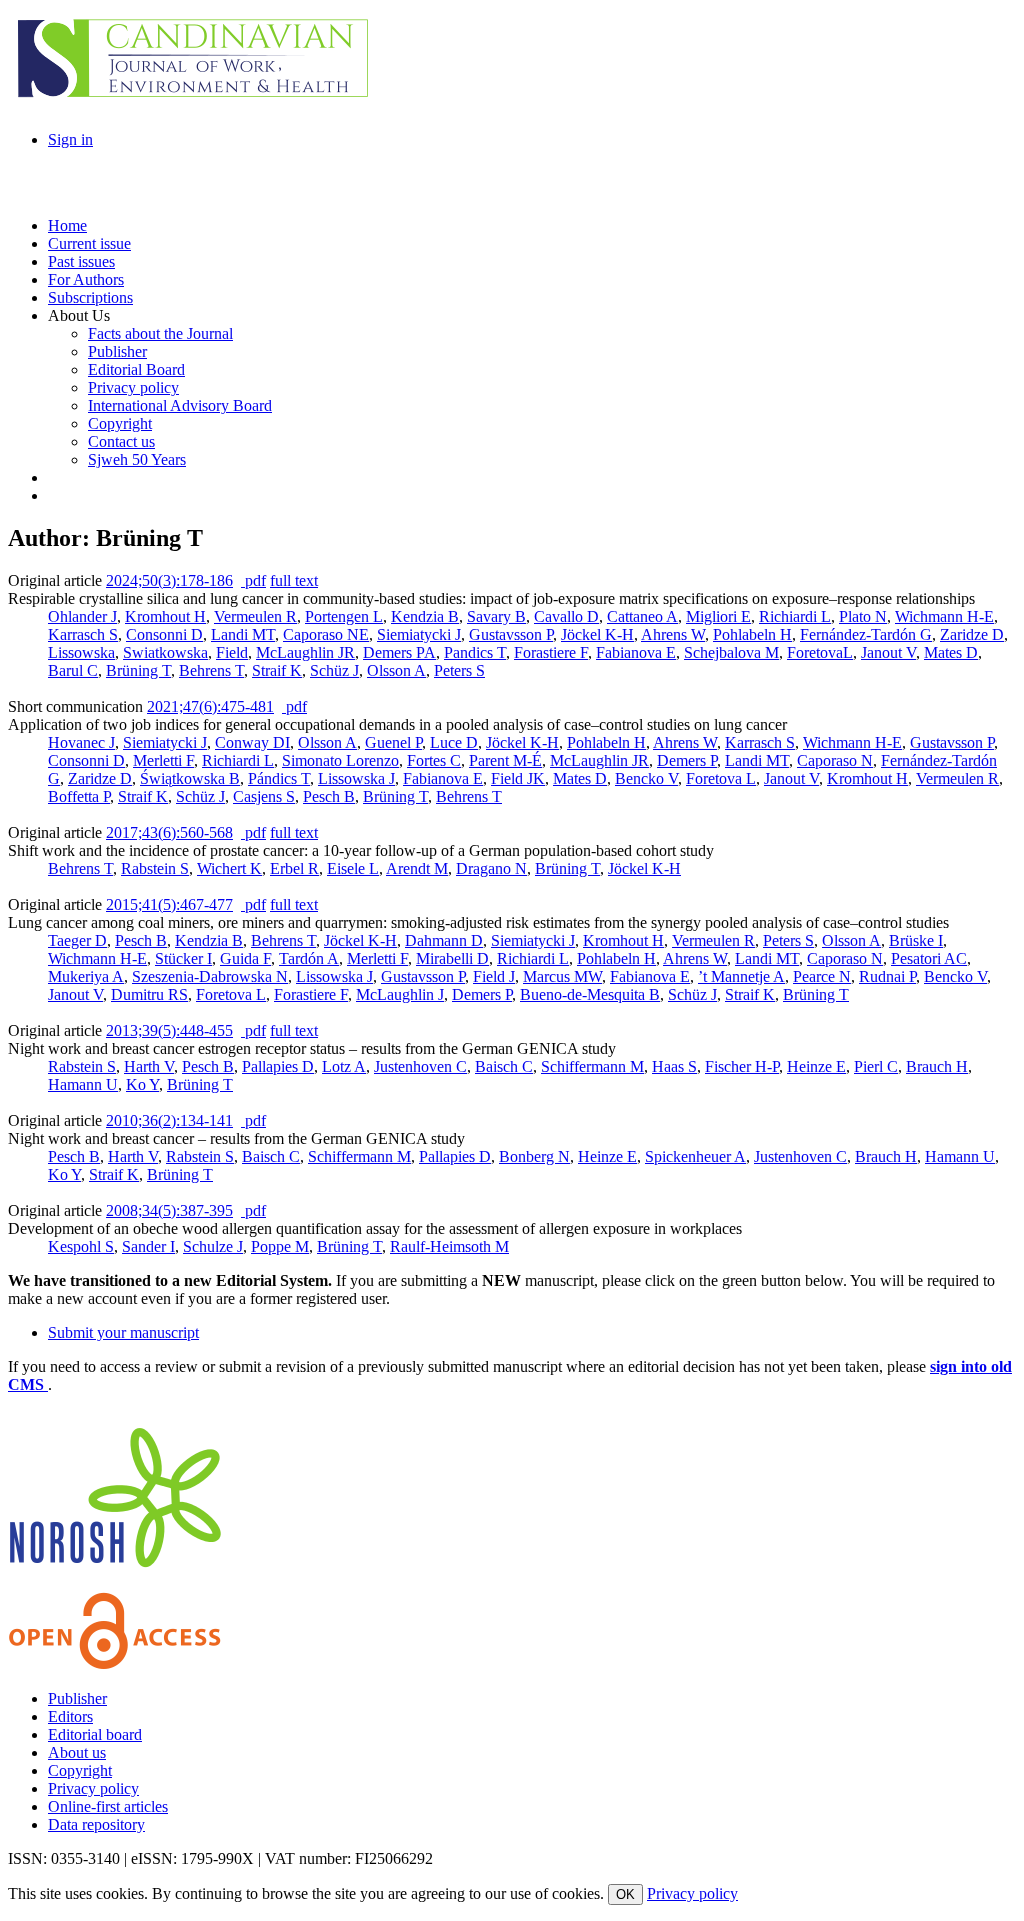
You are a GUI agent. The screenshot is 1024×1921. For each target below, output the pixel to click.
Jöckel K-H (597, 634)
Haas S (674, 1066)
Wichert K (229, 868)
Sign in (70, 139)
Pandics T (475, 652)
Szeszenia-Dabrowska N (210, 976)
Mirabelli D (452, 958)
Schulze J (213, 1246)
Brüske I (916, 940)
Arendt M (417, 868)
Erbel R (294, 868)
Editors (70, 1716)
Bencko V (646, 778)
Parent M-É (505, 760)
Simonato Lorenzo (340, 760)
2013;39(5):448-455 (169, 1030)
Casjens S (264, 796)
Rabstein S (155, 868)
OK (625, 1894)
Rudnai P (887, 976)
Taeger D (77, 940)
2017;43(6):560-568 (169, 832)
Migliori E (718, 616)
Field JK (518, 778)
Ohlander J (82, 616)
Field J (494, 976)
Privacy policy (93, 1788)
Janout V (888, 652)
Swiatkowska (165, 652)
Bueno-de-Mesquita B (590, 994)
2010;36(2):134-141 (169, 1120)
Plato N (863, 616)
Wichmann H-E (944, 616)
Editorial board (95, 1734)
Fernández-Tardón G (866, 634)
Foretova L (721, 778)
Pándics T (279, 778)
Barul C (73, 670)
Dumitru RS (149, 994)
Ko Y (142, 1084)
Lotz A (344, 1066)
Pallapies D (278, 1066)
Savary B (496, 616)
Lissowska (81, 652)
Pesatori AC (929, 958)
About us (77, 1752)
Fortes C (434, 760)
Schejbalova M (731, 652)
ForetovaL (820, 652)
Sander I (148, 1246)
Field (232, 652)
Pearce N (822, 976)
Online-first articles (108, 1806)
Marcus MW (562, 976)
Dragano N (491, 868)
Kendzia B (425, 616)
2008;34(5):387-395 (169, 1210)
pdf (253, 580)
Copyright (80, 1770)
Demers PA (399, 652)
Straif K (277, 670)
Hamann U (83, 1084)
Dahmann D (444, 940)
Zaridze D (972, 634)
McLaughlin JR (305, 652)
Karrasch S (83, 634)
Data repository (96, 1824)
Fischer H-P (742, 1066)
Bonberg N (534, 1156)
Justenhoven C (420, 1066)
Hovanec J (81, 742)
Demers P (687, 760)
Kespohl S (81, 1246)
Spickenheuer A (695, 1156)
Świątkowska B (190, 778)
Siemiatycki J (419, 634)
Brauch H (937, 1066)
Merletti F (163, 760)
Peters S (459, 670)
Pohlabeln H (752, 634)
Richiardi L (795, 616)
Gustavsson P (511, 634)
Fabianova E (636, 652)
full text (294, 580)
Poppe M (280, 1246)
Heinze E (816, 1066)
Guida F (245, 958)
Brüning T (138, 670)
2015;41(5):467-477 (169, 904)
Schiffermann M (592, 1066)
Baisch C (504, 1066)
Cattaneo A (642, 616)
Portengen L (344, 616)
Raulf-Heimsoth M (449, 1246)
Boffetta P (79, 796)
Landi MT (243, 634)
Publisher (77, 1698)
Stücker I (183, 958)
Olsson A (396, 670)
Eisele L (353, 868)
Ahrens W (673, 634)
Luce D (454, 742)
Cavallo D (566, 616)
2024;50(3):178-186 (169, 580)
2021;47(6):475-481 (210, 706)
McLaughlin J (400, 994)
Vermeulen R (255, 616)
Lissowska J (356, 778)
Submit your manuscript (123, 1332)
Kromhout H (165, 616)
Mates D (951, 652)
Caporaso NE (326, 634)
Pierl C (876, 1066)
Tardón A (309, 958)
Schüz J (334, 670)
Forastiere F (551, 652)
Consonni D (164, 634)
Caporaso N (835, 760)
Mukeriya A (86, 976)
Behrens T (211, 670)
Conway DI (252, 742)
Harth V (149, 1066)
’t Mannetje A (741, 976)
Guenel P (393, 742)
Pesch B (329, 796)
